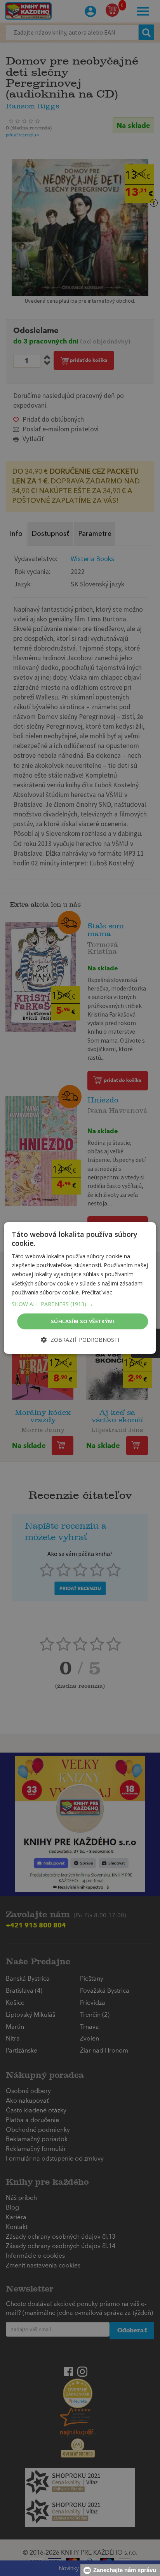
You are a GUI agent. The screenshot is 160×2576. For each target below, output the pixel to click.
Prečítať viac (97, 1292)
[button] (80, 1304)
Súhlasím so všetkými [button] (83, 1321)
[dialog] (80, 1288)
